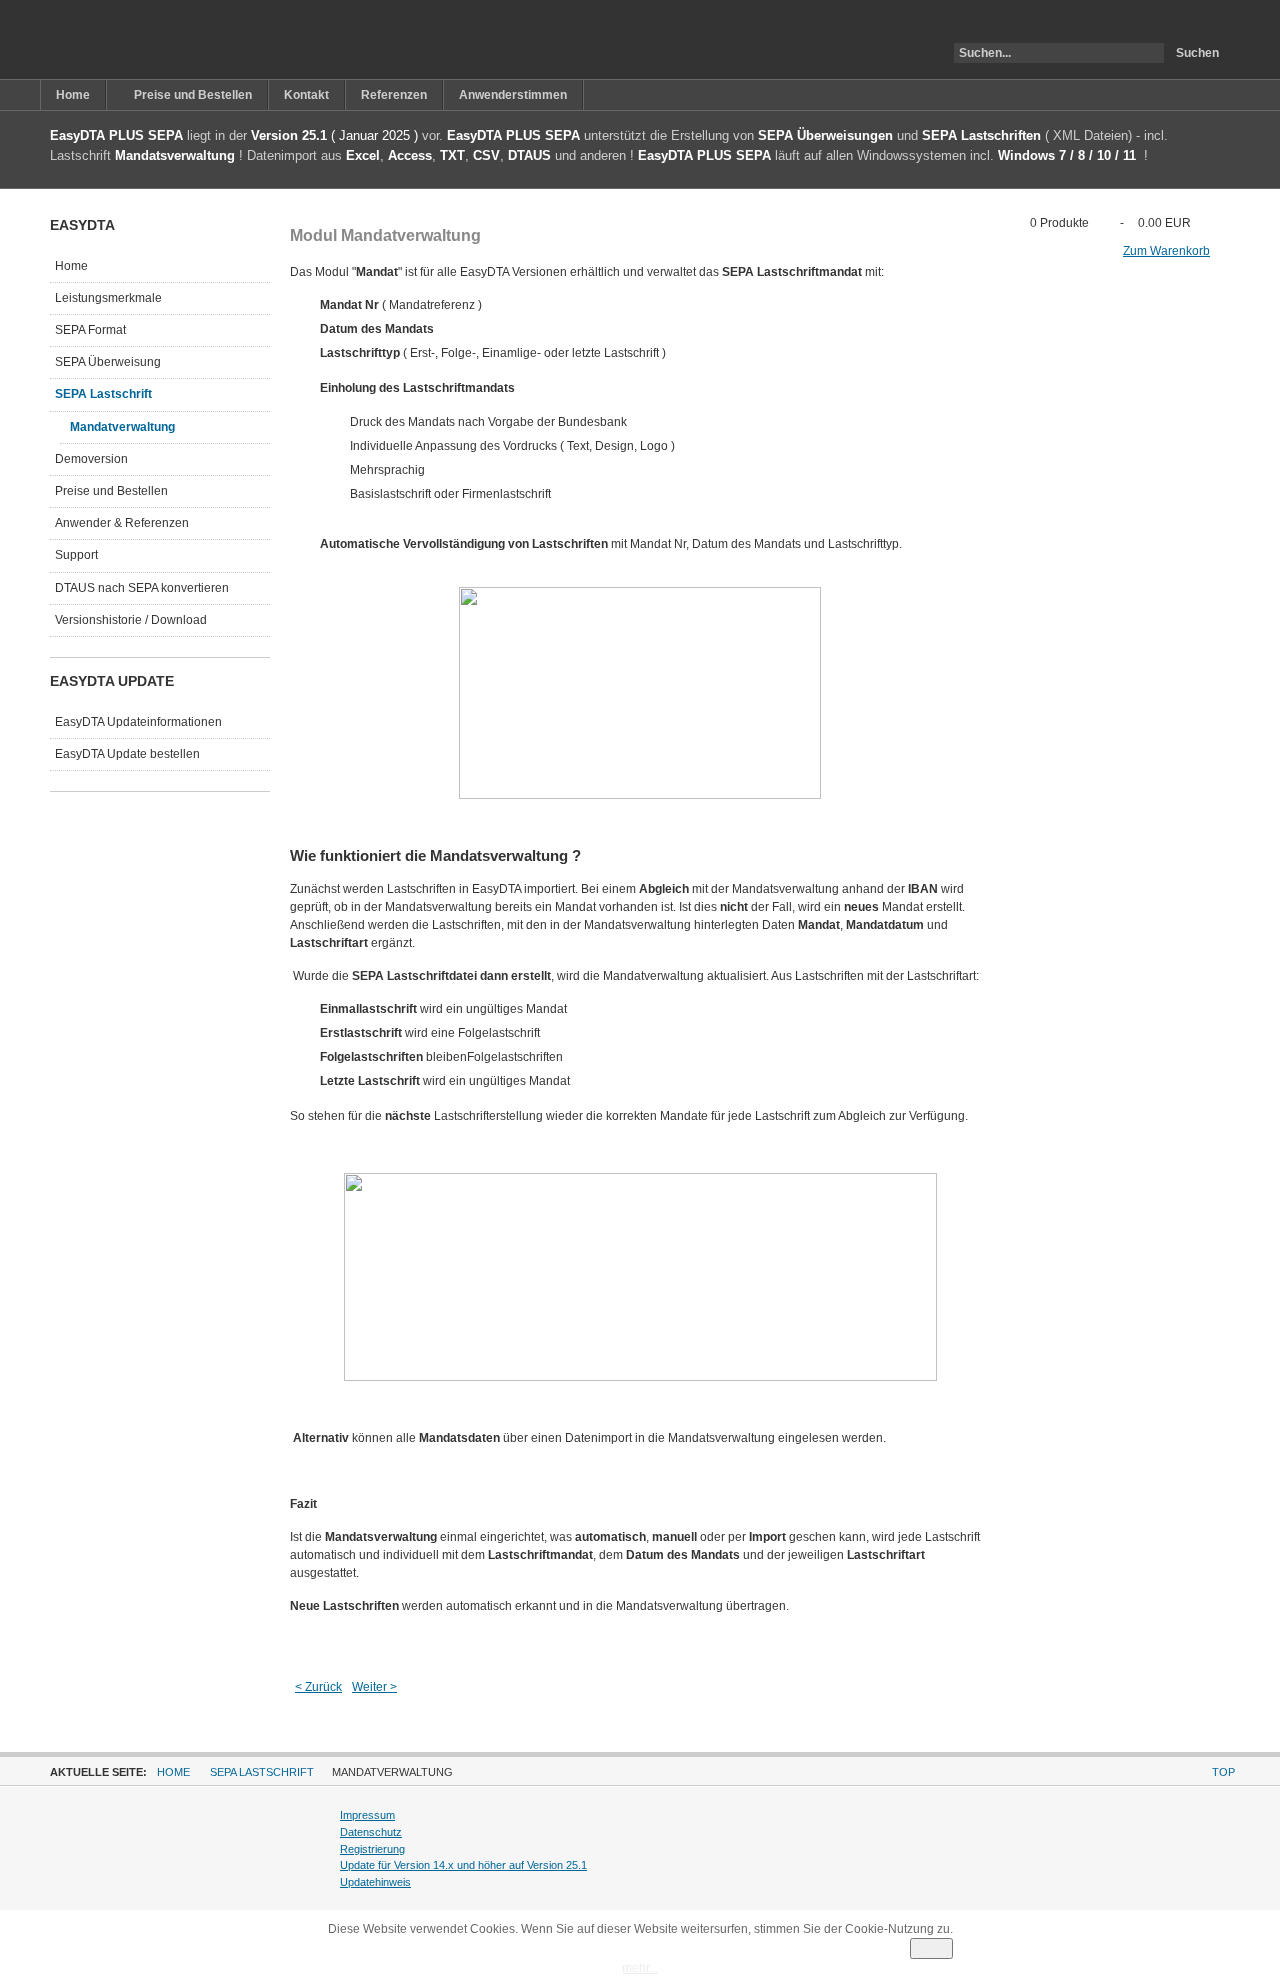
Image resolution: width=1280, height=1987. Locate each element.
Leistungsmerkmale (108, 298)
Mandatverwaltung (122, 427)
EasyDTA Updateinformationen (138, 722)
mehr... (640, 1968)
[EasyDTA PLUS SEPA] (143, 39)
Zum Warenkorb (1166, 251)
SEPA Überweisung (108, 362)
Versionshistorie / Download (131, 620)
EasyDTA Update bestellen (127, 754)
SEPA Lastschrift (103, 394)
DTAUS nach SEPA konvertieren (142, 588)
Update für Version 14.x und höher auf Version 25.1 (463, 1865)
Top (1223, 1772)
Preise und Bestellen (111, 491)
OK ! (931, 1948)
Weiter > (374, 1687)
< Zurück (318, 1687)
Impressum (367, 1815)
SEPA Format (90, 330)
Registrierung (372, 1849)
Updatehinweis (375, 1882)
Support (76, 555)
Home (71, 266)
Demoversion (91, 459)
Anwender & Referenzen (122, 523)
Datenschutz (371, 1832)
